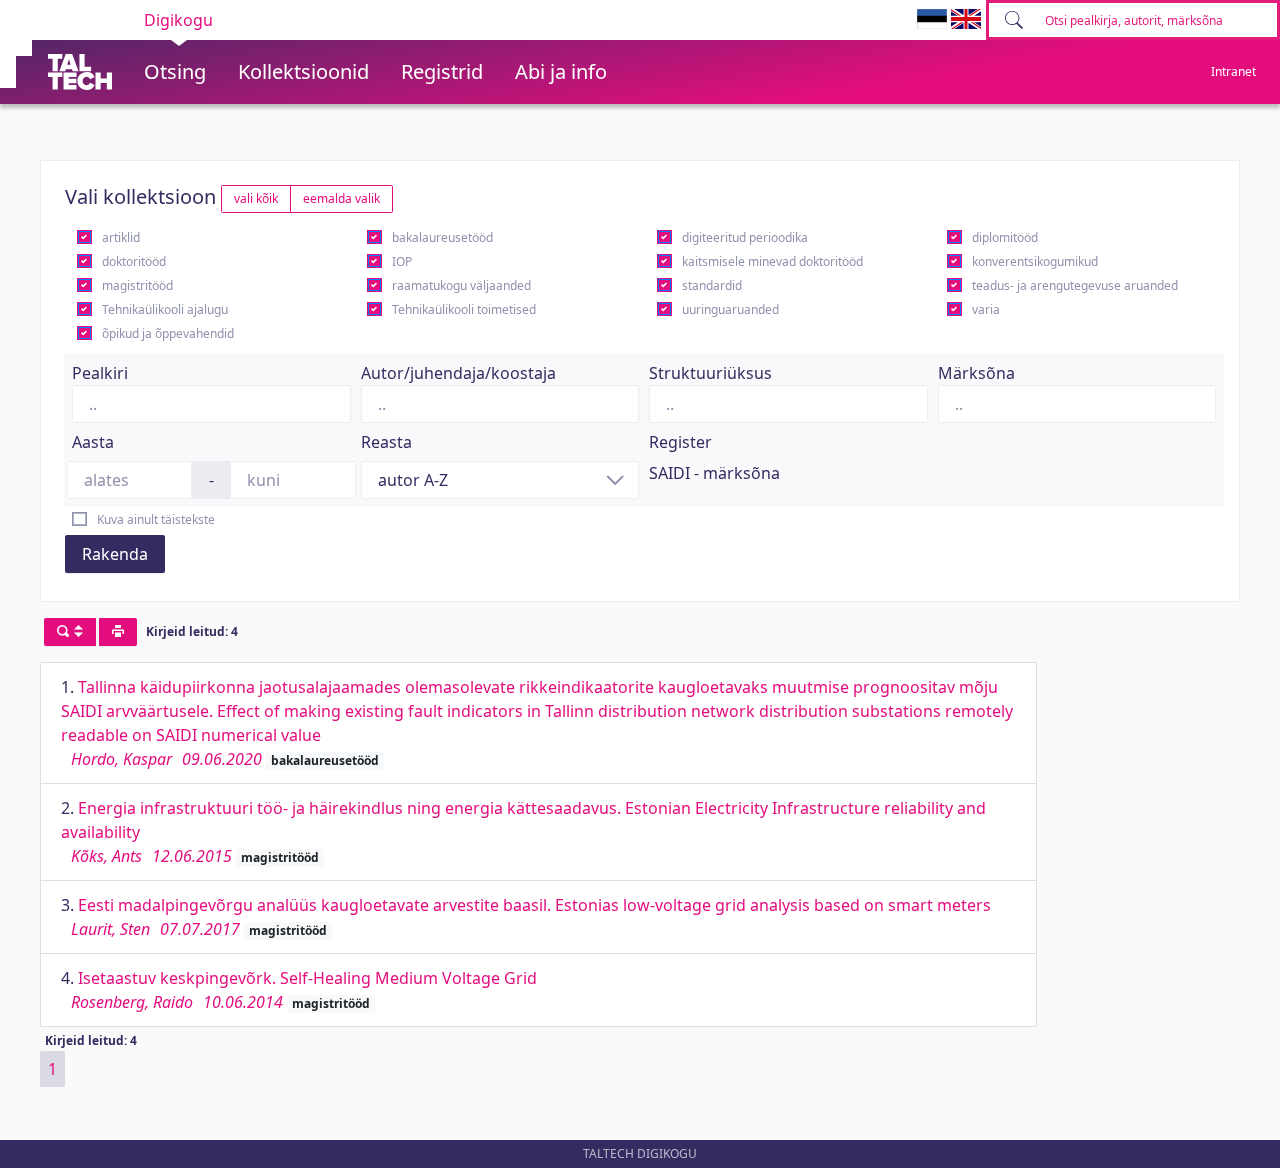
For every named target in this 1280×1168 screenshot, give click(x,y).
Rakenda (115, 554)
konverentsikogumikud (1035, 261)
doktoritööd (134, 261)
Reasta (386, 442)
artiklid (121, 237)
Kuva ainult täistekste (156, 519)
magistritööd (137, 285)
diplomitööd (1005, 237)
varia (986, 309)
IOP (402, 261)
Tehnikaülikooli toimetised (464, 309)
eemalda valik (341, 198)
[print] (118, 632)
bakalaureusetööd (442, 237)
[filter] (70, 632)
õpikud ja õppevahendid (168, 333)
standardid (712, 285)
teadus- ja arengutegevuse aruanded (1075, 285)
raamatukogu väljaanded (461, 285)
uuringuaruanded (730, 309)
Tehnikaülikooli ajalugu (165, 309)
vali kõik (256, 198)
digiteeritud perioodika (745, 237)
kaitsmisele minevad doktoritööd (772, 261)
